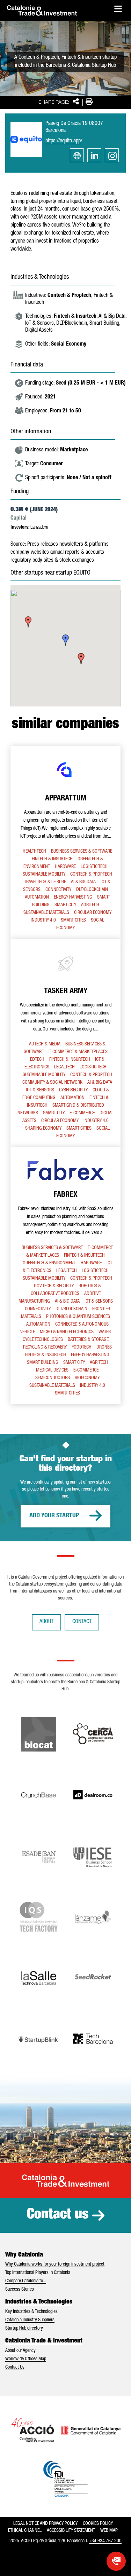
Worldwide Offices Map (26, 2359)
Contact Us (15, 2368)
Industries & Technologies (39, 2302)
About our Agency (20, 2351)
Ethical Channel (25, 2531)
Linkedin (94, 155)
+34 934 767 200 (105, 2541)
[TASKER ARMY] (65, 1043)
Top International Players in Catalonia (38, 2273)
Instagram (112, 155)
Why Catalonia (24, 2255)
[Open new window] (116, 2561)
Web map (109, 2531)
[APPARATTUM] (65, 843)
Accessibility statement (71, 2531)
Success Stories (20, 2290)
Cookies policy (98, 2524)
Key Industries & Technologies (31, 2312)
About (46, 1622)
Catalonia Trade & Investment (44, 2341)
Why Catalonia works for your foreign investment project (55, 2265)
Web (77, 155)
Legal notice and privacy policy (45, 2524)
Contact (82, 1622)
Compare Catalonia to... (26, 2281)
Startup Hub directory (24, 2329)
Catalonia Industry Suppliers (30, 2320)
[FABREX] (65, 1276)
